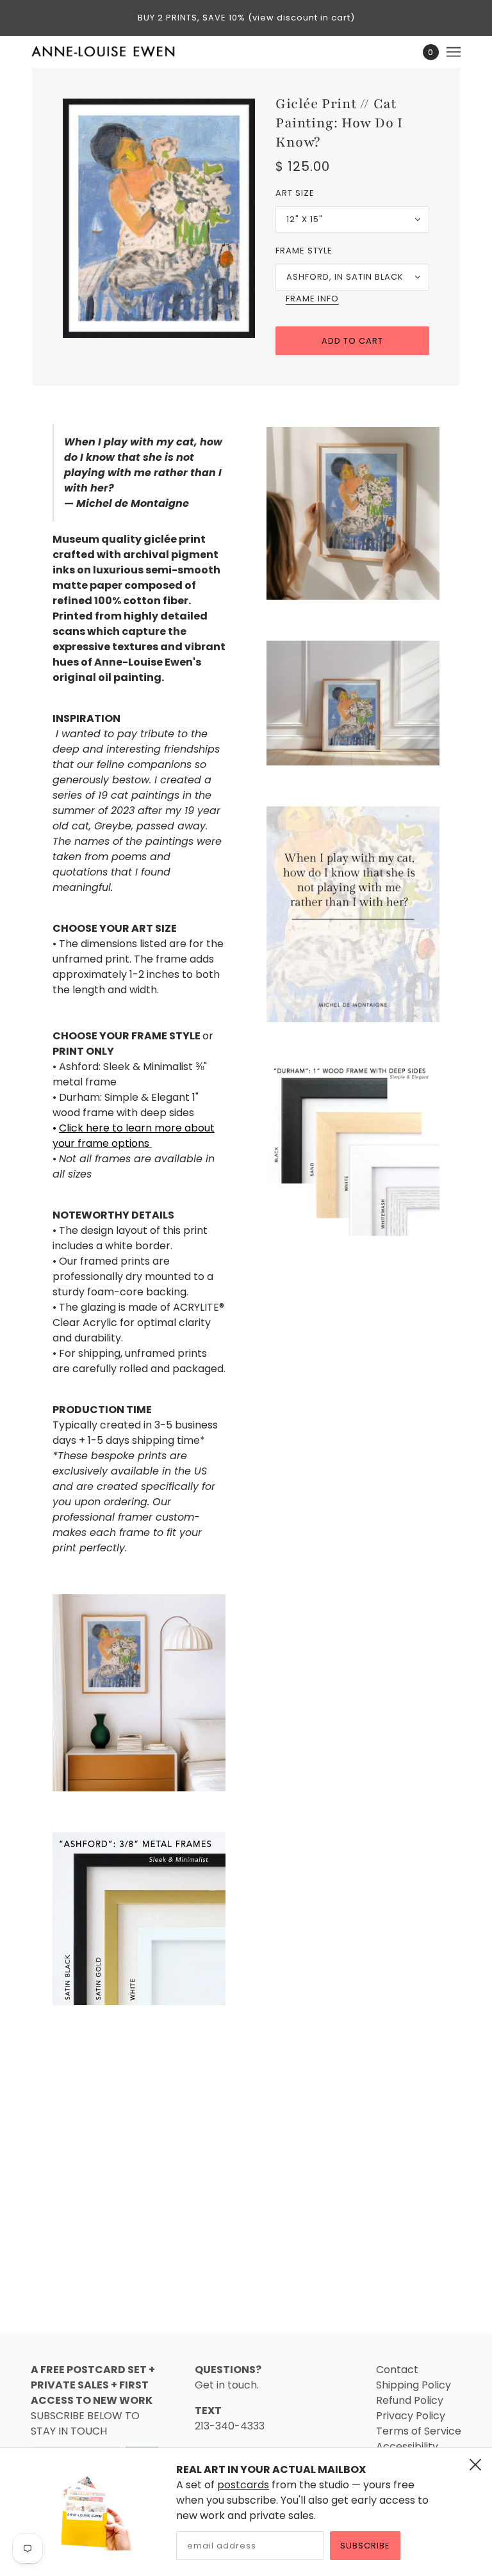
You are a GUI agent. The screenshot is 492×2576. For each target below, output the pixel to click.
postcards (243, 2485)
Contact (397, 2370)
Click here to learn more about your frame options (134, 1136)
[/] (103, 52)
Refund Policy (410, 2400)
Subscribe (365, 2546)
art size (295, 193)
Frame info (312, 300)
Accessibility (407, 2446)
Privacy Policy (411, 2416)
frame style (304, 251)
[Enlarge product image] (159, 218)
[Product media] (139, 1693)
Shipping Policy (414, 2385)
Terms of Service (419, 2431)
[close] (475, 2465)
